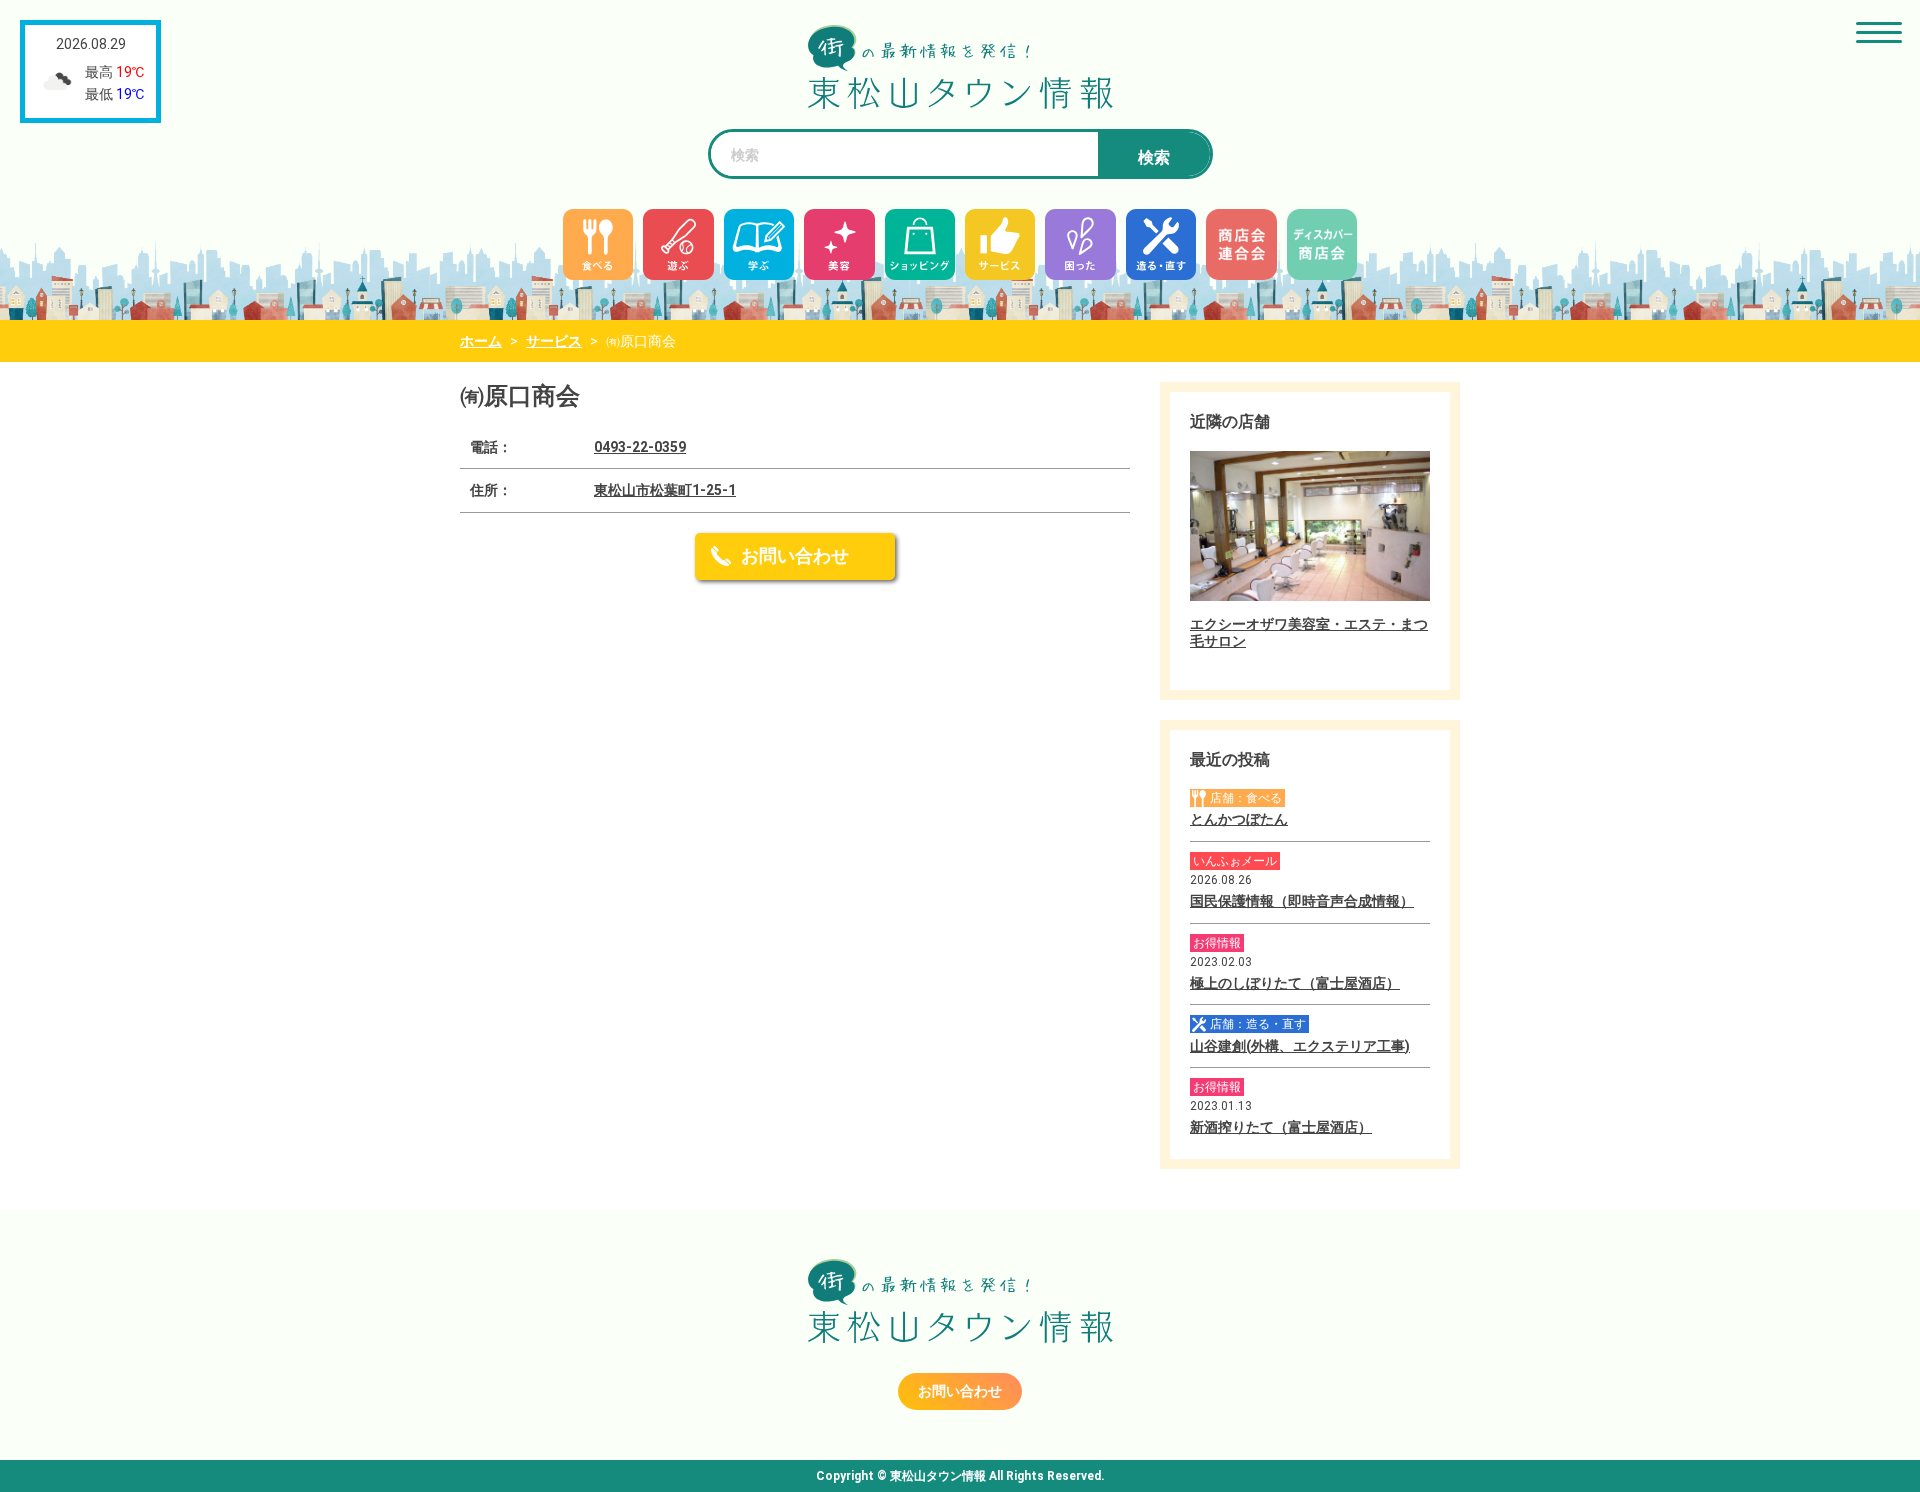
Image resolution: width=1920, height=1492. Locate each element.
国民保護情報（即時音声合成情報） (1302, 901)
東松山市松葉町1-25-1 (665, 490)
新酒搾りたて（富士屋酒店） (1281, 1127)
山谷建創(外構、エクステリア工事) (1300, 1046)
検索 (1154, 157)
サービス (554, 341)
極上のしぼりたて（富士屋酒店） (1295, 983)
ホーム (481, 341)
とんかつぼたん (1239, 819)
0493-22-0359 (640, 447)
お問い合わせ (795, 555)
